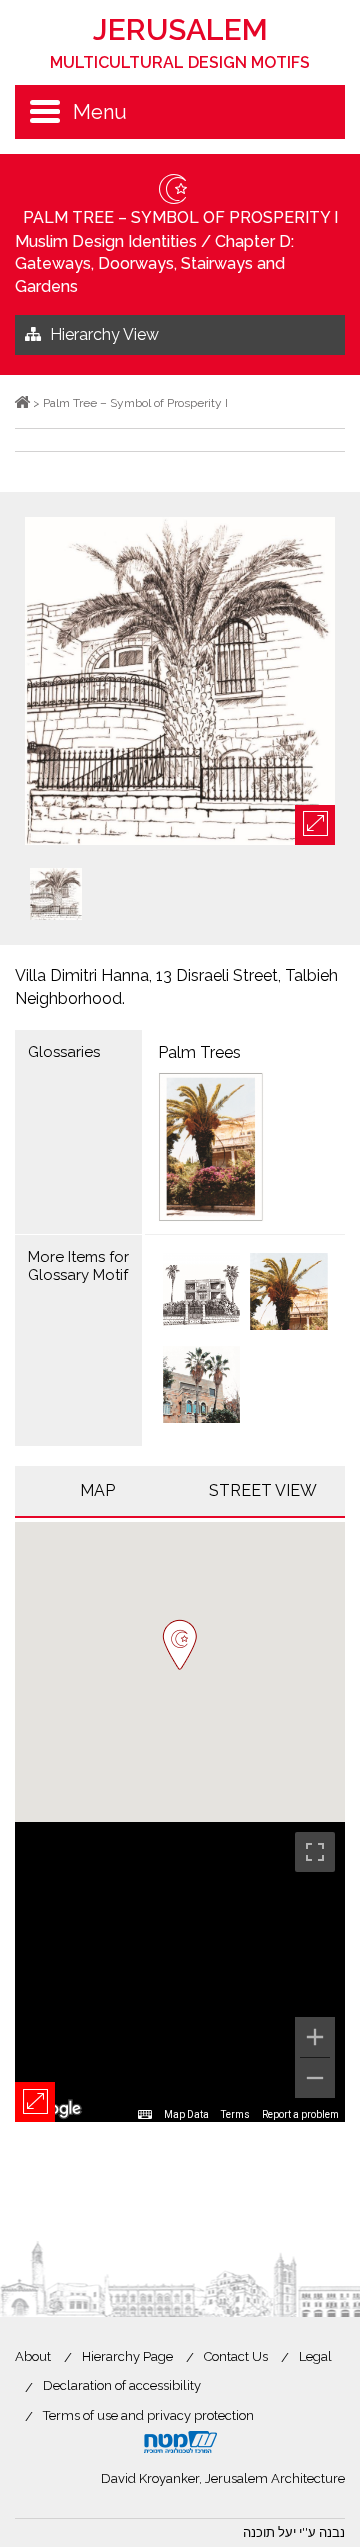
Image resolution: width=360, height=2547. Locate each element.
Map (97, 1490)
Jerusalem (180, 42)
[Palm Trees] (245, 1147)
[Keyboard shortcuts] (145, 2115)
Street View (263, 1490)
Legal (315, 2356)
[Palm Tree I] (289, 1294)
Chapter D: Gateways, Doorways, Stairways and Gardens (154, 264)
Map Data (186, 2114)
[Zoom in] (315, 2037)
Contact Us (236, 2356)
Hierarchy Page (127, 2356)
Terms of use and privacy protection (148, 2415)
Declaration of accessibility (122, 2385)
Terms (235, 2114)
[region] (180, 1972)
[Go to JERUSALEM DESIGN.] (22, 403)
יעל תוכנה (269, 2532)
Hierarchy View (104, 334)
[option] (180, 682)
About (33, 2356)
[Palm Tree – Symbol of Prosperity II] (202, 1387)
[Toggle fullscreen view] (315, 1852)
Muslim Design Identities (106, 241)
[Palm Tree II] (202, 1294)
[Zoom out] (315, 2078)
